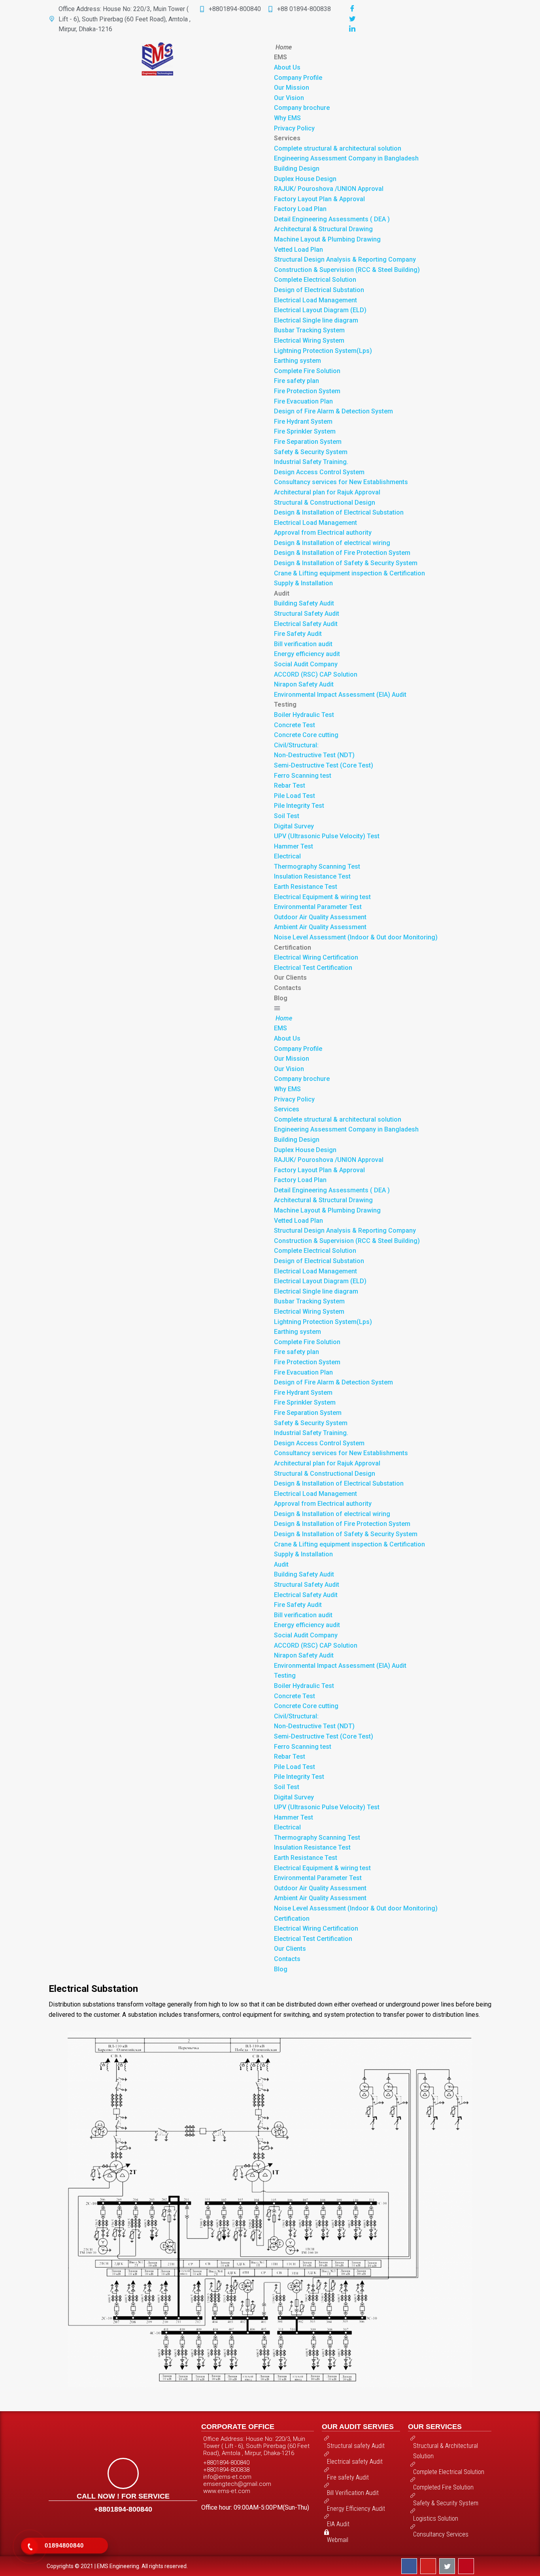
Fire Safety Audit (298, 634)
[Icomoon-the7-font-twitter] (447, 2566)
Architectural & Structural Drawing (323, 229)
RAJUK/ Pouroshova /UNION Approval (329, 189)
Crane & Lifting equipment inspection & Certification (349, 573)
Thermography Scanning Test (317, 867)
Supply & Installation (303, 583)
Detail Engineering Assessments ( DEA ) (332, 219)
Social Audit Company (306, 664)
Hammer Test (294, 846)
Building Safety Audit (304, 603)
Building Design (297, 169)
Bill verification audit (303, 644)
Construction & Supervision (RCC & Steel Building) (347, 270)
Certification (293, 948)
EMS (280, 57)
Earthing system (297, 361)
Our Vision (289, 98)
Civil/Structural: (296, 745)
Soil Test (287, 816)
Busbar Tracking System (309, 330)
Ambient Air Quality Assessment (320, 927)
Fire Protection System (307, 391)
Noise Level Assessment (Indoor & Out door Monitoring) (356, 937)
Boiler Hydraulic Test (304, 715)
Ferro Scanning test (303, 776)
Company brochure (302, 108)
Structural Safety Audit (307, 614)
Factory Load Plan (300, 209)
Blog (281, 998)
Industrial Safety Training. (311, 462)
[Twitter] (352, 19)
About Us (287, 67)
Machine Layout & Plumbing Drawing (327, 239)
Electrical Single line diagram (316, 320)
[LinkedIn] (352, 29)
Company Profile (298, 78)
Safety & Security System (311, 452)
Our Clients (290, 978)
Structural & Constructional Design (325, 503)
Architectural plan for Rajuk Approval (327, 492)
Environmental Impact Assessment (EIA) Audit (340, 695)
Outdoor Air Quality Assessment (320, 917)
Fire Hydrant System (303, 421)
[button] (383, 1008)
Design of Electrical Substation (319, 290)
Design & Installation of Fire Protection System (342, 553)
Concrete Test (295, 725)
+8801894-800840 (123, 2509)
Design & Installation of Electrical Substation (339, 512)
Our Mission (292, 88)
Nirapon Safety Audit (304, 684)
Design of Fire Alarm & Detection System (333, 411)
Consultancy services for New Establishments (341, 482)
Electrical (287, 856)
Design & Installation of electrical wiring (332, 543)
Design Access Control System (319, 472)
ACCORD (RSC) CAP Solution (316, 674)
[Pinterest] (466, 2566)
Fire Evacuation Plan (303, 401)
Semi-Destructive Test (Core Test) (324, 765)
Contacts (288, 988)
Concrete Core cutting (306, 735)
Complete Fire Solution (307, 371)
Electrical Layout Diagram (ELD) (320, 310)
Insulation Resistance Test (312, 876)
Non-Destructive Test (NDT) (314, 755)
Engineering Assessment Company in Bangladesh (346, 158)
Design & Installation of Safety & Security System (346, 563)
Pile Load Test (295, 796)
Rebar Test (290, 785)
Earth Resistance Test (306, 887)
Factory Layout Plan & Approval (319, 199)
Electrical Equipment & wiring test (322, 897)
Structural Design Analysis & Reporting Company (345, 259)
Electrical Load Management (315, 300)
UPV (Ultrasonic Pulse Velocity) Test (327, 836)
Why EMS (287, 118)
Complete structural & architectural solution (338, 148)
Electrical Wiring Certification (316, 957)
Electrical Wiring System (309, 340)
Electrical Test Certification (313, 968)
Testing (285, 704)
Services (287, 138)
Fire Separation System (308, 442)
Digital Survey (294, 826)
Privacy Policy (294, 128)
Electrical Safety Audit (306, 624)
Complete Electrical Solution (315, 280)
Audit (282, 593)
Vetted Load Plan (298, 250)
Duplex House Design (305, 179)
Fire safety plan (296, 381)
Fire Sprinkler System (305, 431)
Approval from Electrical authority (323, 533)
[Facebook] (352, 9)
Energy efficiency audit (307, 654)
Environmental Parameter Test (318, 907)
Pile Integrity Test (299, 806)
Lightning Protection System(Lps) (323, 351)
